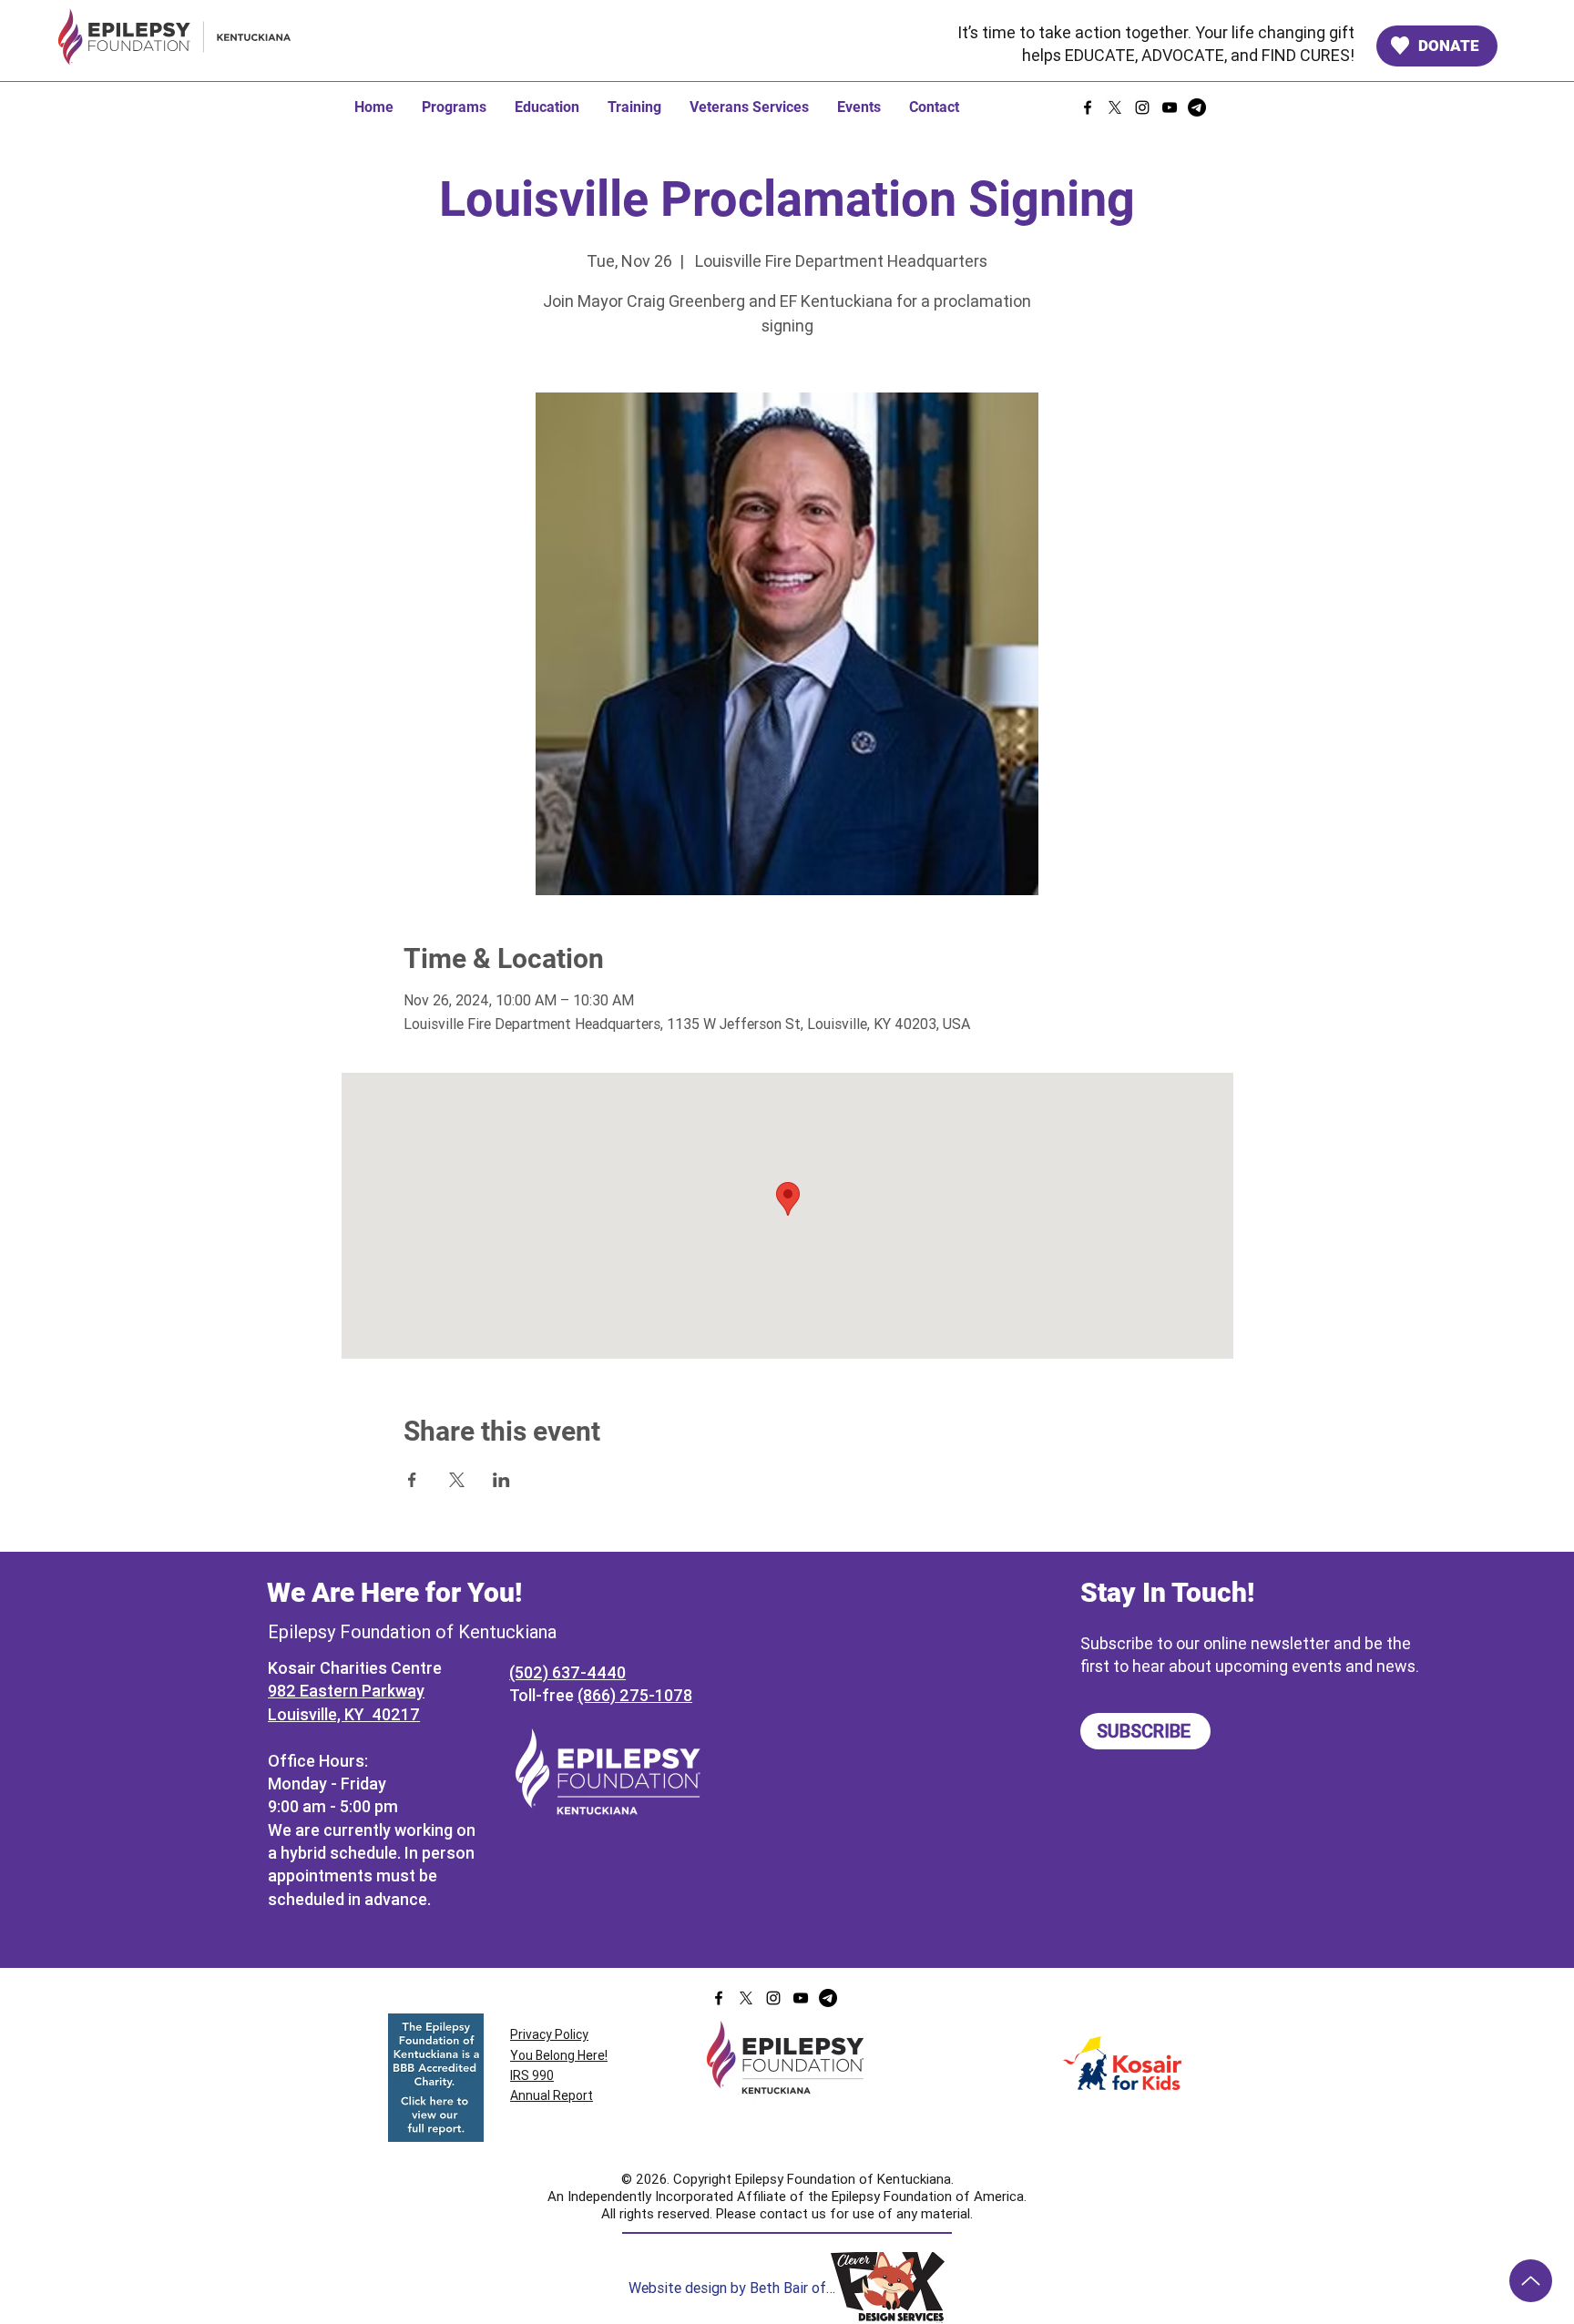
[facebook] (1088, 107)
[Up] (1531, 2281)
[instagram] (1142, 107)
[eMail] (1197, 107)
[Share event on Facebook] (412, 1480)
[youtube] (1170, 107)
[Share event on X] (457, 1480)
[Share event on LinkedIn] (501, 1480)
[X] (1115, 107)
